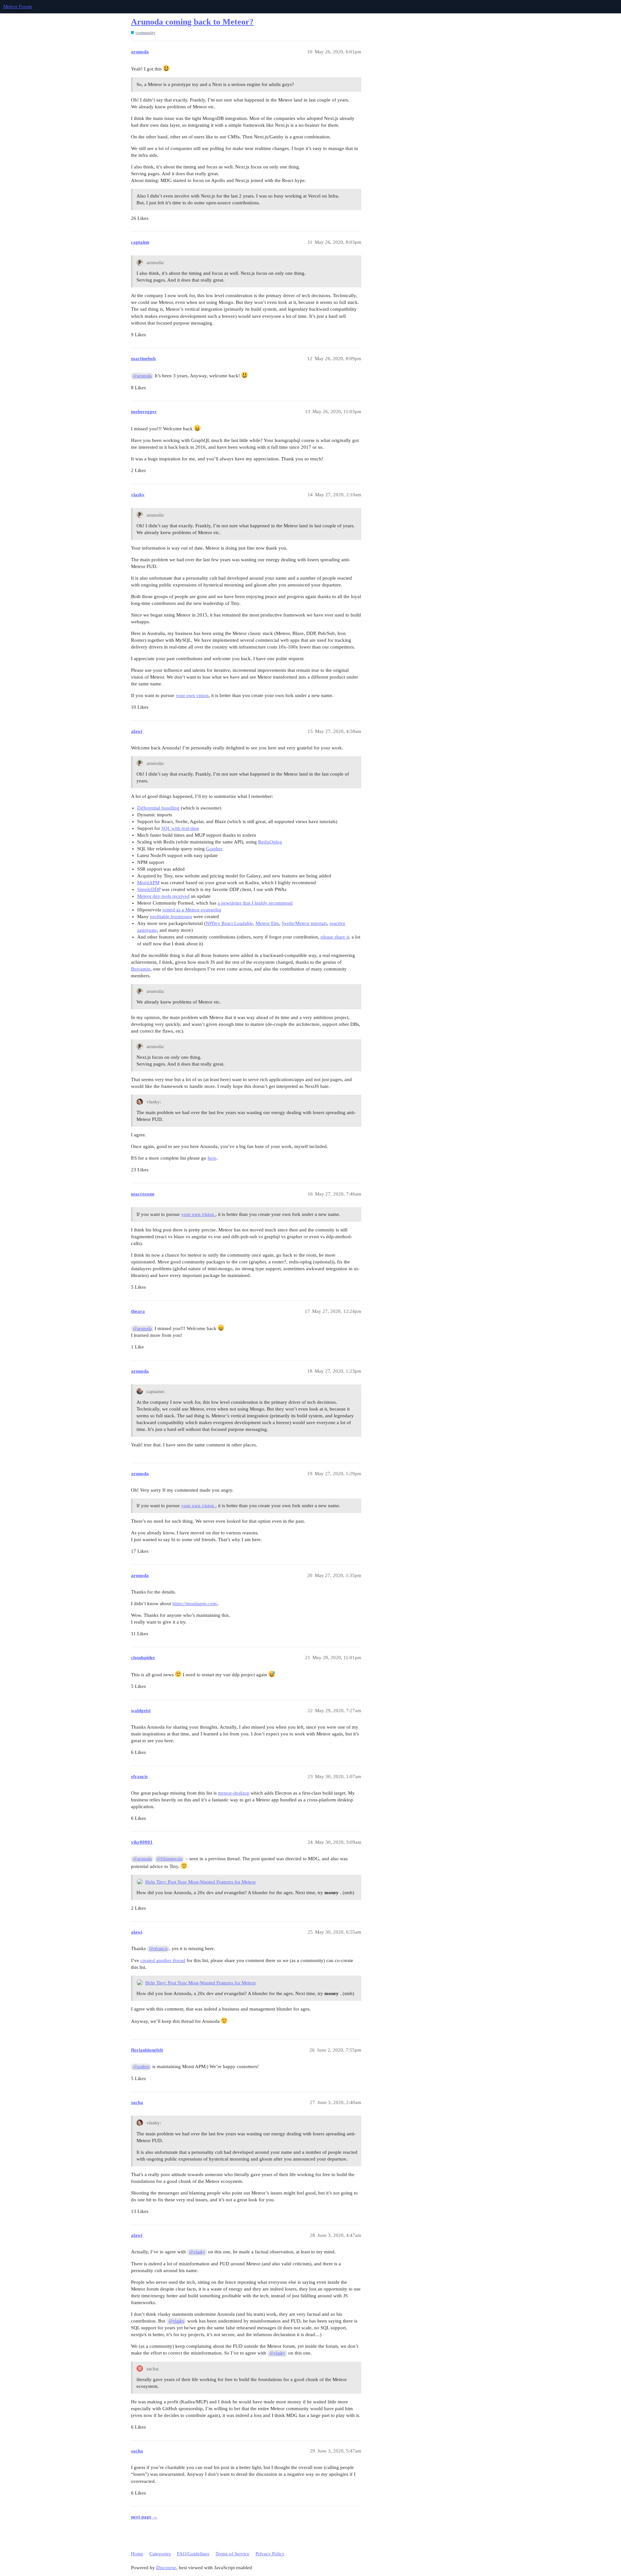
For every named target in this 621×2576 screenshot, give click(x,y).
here (212, 1158)
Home (137, 2554)
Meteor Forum (18, 6)
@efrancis (158, 1949)
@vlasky (197, 2252)
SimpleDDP (149, 889)
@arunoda (142, 376)
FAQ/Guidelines (193, 2554)
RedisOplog (270, 842)
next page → (144, 2517)
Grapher (214, 849)
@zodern (141, 2067)
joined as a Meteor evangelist (192, 910)
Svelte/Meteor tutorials (304, 923)
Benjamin (141, 969)
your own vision (192, 695)
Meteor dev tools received (163, 896)
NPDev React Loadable (229, 923)
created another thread (163, 1960)
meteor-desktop (234, 1793)
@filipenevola (169, 1859)
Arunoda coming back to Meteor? (192, 22)
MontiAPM (148, 883)
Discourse (166, 2568)
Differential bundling (158, 808)
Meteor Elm (267, 923)
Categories (160, 2554)
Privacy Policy (270, 2554)
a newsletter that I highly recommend (255, 903)
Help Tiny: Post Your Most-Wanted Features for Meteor (201, 1882)
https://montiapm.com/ (195, 1604)
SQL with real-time (180, 828)
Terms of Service (232, 2554)
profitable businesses (171, 917)
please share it (335, 937)
